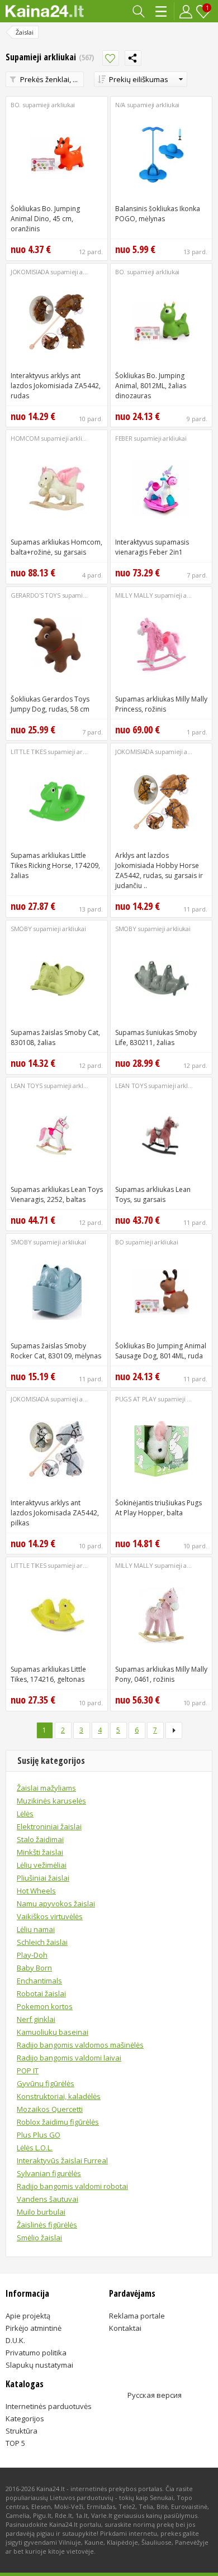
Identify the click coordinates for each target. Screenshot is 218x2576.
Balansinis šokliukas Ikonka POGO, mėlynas (158, 214)
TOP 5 (15, 2443)
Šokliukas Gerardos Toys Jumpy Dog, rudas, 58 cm (50, 704)
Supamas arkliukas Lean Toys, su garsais (153, 1194)
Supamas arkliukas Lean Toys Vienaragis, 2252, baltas (57, 1194)
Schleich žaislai (42, 1942)
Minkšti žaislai (40, 1852)
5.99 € (135, 249)
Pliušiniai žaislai (43, 1878)
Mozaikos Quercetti (50, 2109)
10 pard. (91, 419)
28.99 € (138, 1063)
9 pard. (197, 419)
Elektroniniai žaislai (49, 1826)
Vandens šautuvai (48, 2199)
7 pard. (197, 575)
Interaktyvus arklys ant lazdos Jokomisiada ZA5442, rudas (56, 386)
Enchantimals (39, 1981)
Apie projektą (28, 2316)
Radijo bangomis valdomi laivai (69, 2058)
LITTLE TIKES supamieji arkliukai (55, 752)
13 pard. (195, 252)
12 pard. (91, 252)
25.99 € (33, 729)
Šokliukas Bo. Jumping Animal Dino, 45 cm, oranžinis (45, 219)
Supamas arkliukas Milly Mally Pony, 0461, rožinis (161, 1674)
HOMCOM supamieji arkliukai (52, 438)
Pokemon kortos (45, 2006)
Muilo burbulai (41, 2212)
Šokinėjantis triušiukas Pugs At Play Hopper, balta (158, 1508)
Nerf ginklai (36, 2019)
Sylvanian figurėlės (49, 2173)
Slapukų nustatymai (39, 2365)
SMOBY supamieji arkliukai (48, 929)
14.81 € (138, 1543)
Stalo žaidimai (40, 1839)
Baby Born (34, 1968)
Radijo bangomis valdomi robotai (72, 2186)
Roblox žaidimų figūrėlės (58, 2122)
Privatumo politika (36, 2353)
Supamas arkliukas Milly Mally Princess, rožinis (161, 704)
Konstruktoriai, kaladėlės (59, 2096)
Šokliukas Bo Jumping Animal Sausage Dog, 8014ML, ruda (161, 1351)
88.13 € (33, 573)
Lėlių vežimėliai (42, 1865)
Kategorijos (162, 11)
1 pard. (197, 732)
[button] (141, 79)
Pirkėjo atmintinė (34, 2328)
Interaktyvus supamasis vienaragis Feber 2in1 (152, 547)
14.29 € (33, 416)
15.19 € (33, 1376)
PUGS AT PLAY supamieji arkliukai (163, 1399)
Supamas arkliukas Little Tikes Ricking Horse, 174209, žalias (55, 865)
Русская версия (155, 2395)
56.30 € (138, 1700)
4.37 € (31, 249)
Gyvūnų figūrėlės (46, 2083)
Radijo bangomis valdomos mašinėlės (80, 2045)
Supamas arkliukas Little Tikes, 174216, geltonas (48, 1674)
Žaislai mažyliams (46, 1788)
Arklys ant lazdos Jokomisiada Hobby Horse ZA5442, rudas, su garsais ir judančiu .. (159, 870)
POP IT (28, 2071)
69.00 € (138, 729)
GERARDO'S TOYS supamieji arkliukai (63, 595)
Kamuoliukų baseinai (53, 2032)
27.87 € (33, 906)
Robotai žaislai (41, 1993)
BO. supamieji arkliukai (43, 105)
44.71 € (33, 1220)
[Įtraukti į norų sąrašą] (111, 58)
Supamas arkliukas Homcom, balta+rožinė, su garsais (56, 547)
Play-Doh (32, 1955)
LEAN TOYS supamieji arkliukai (53, 1086)
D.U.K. (15, 2340)
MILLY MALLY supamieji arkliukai (161, 595)
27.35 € (33, 1700)
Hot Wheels (36, 1891)
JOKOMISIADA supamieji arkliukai (57, 272)
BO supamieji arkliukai (146, 1242)
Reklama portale (137, 2316)
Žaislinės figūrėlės (47, 2225)
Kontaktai (125, 2328)
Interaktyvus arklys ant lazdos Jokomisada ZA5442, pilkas (55, 1513)
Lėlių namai (36, 1929)
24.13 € (138, 416)
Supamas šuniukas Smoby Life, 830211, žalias (156, 1037)
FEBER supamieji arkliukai (151, 438)
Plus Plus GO (39, 2135)
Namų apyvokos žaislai (56, 1904)
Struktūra (22, 2431)
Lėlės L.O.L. (35, 2148)
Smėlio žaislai (39, 2238)
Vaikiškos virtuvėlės (50, 1916)
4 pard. (93, 575)
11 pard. (195, 909)
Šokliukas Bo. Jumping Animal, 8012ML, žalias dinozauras (151, 386)
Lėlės (25, 1814)
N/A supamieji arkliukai (147, 105)
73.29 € (138, 573)
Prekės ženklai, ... (49, 79)
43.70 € (138, 1220)
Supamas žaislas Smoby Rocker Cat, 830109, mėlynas (56, 1351)
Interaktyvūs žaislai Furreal (62, 2160)
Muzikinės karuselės (51, 1801)
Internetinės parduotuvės (49, 2406)
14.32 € (33, 1063)
